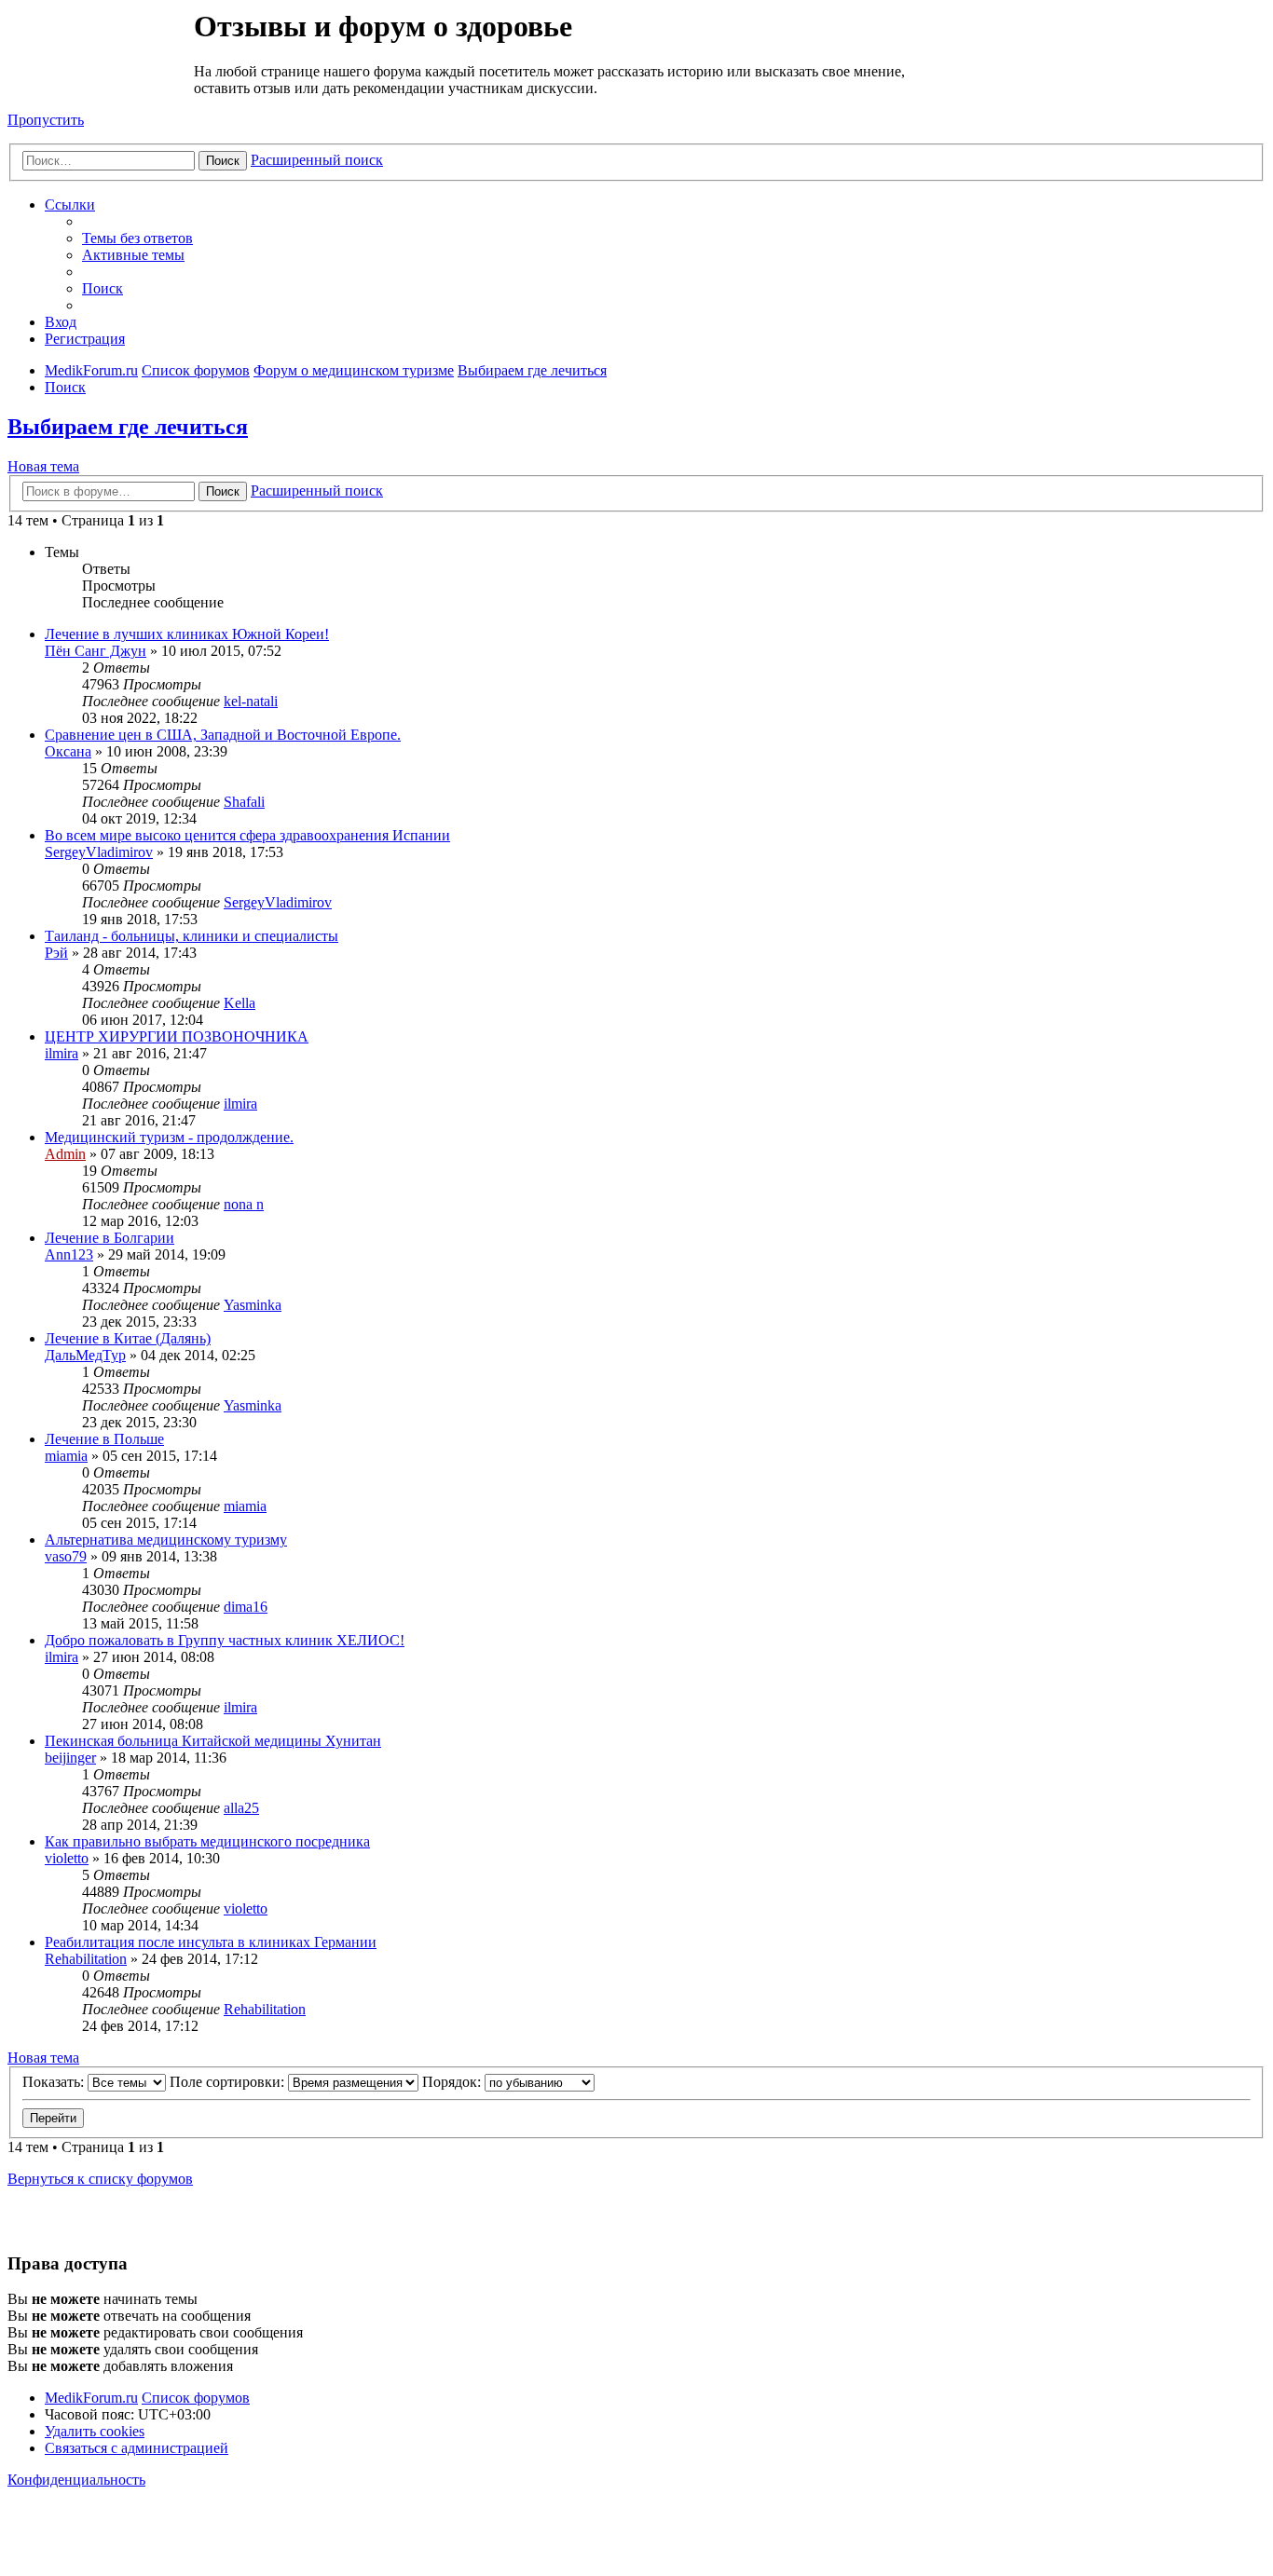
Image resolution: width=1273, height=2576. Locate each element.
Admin (65, 1154)
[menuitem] (137, 238)
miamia (66, 1456)
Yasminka (253, 1305)
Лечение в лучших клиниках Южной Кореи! (187, 634)
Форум (99, 51)
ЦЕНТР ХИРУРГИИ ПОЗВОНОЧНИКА (177, 1036)
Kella (240, 1003)
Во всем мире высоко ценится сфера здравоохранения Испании (247, 835)
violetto (67, 1858)
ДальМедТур (85, 1355)
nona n (244, 1204)
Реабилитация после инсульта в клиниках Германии (211, 1942)
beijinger (70, 1758)
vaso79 (66, 1556)
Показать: (55, 2082)
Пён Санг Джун (96, 651)
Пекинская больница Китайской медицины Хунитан (213, 1741)
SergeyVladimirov (99, 852)
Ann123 (69, 1254)
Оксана (68, 751)
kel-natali (251, 701)
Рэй (56, 953)
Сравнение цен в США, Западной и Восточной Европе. (223, 735)
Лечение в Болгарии (110, 1238)
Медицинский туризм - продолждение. (169, 1137)
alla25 (241, 1808)
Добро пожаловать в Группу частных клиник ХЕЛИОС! (225, 1640)
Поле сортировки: (229, 2082)
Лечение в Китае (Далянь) (128, 1338)
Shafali (244, 802)
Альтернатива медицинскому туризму (166, 1540)
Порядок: (453, 2082)
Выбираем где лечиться (128, 427)
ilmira (62, 1053)
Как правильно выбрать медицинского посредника (207, 1841)
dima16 (246, 1607)
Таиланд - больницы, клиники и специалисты (192, 936)
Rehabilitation (86, 1959)
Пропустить (46, 120)
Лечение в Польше (104, 1439)
